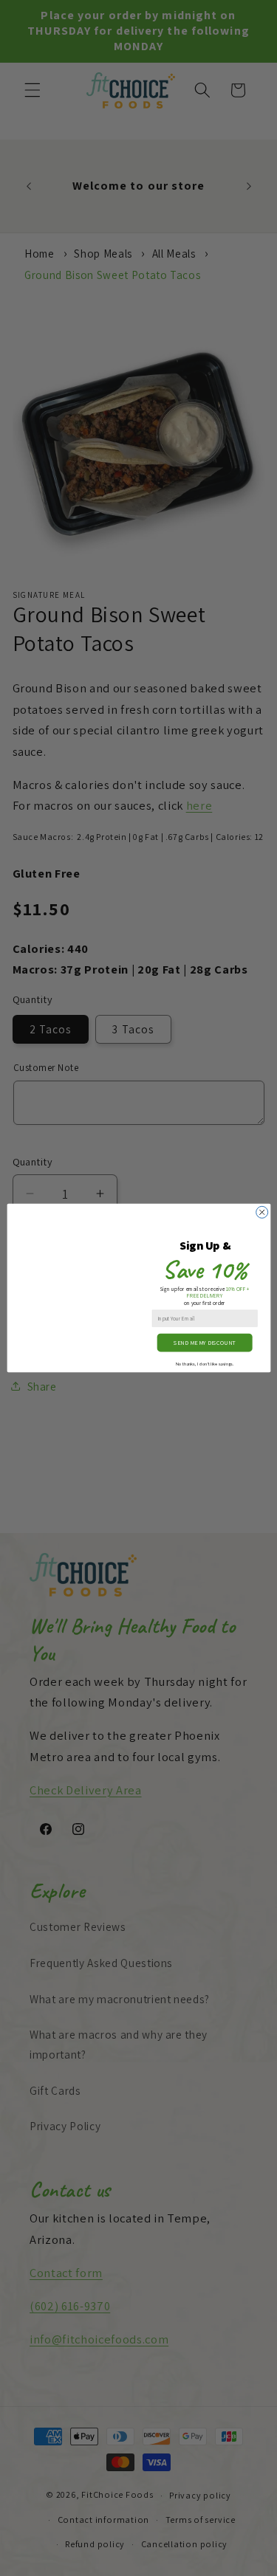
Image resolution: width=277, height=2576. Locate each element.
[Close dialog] (261, 1212)
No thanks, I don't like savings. (205, 1363)
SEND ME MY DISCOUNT (205, 1343)
